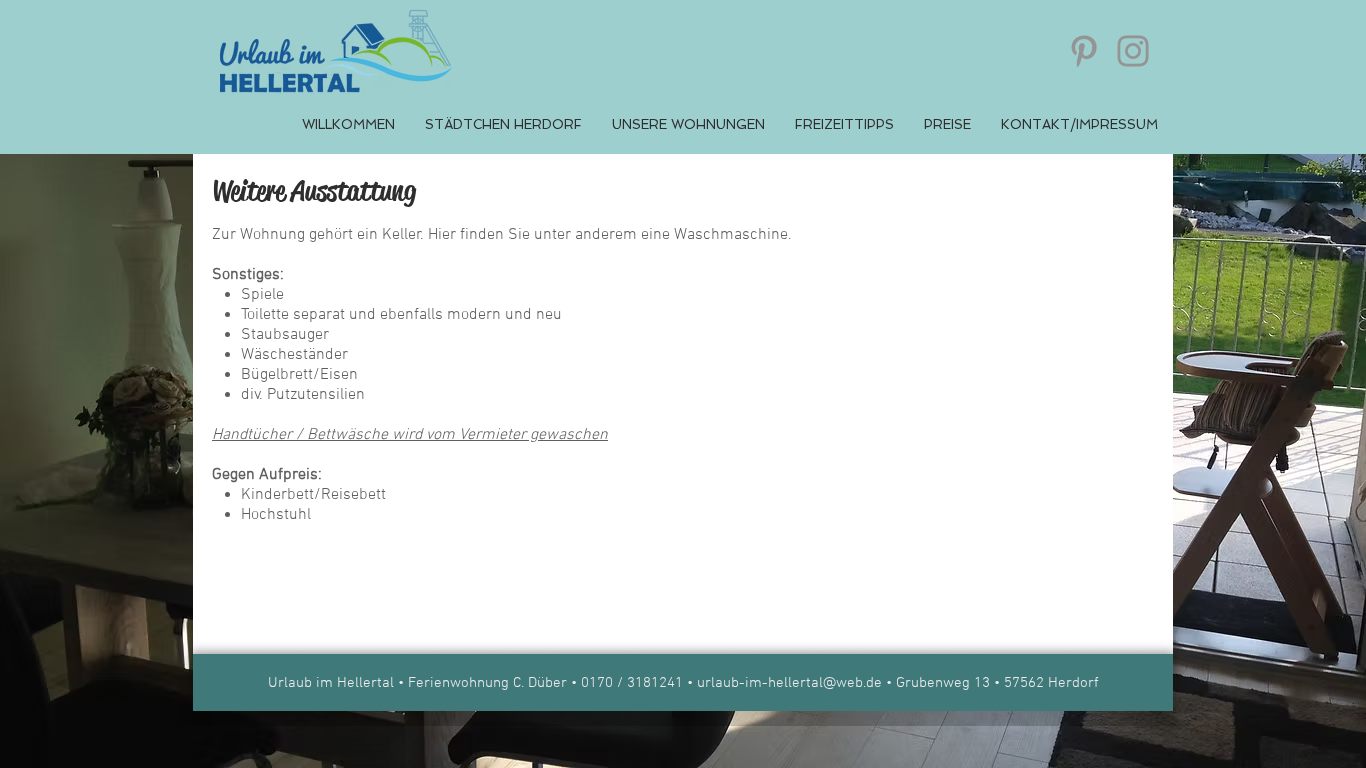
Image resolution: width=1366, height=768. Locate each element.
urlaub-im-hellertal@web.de (789, 683)
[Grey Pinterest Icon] (1084, 51)
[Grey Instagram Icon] (1133, 51)
